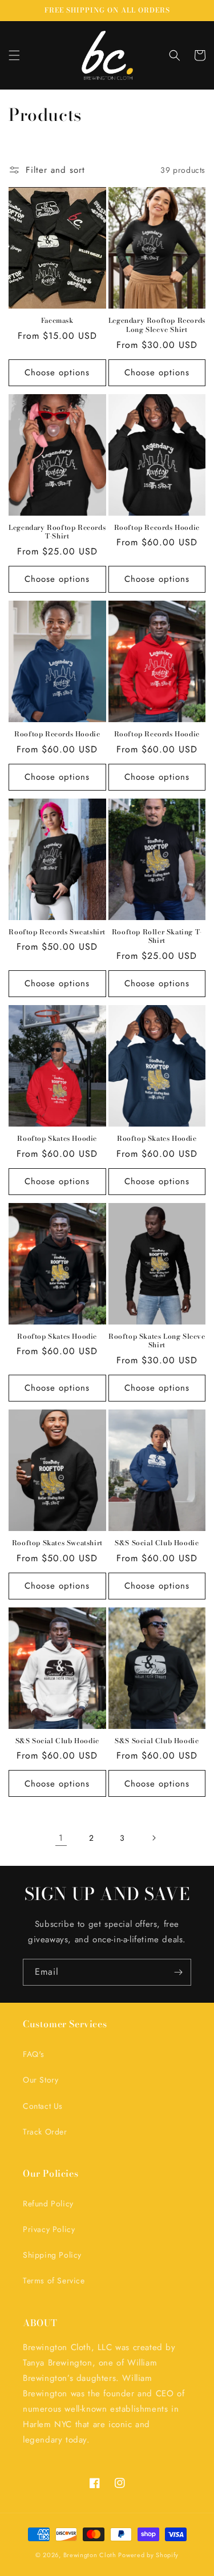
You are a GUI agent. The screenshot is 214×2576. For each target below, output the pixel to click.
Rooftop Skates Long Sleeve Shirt (157, 1341)
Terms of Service (54, 2281)
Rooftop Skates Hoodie (57, 1139)
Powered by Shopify (148, 2555)
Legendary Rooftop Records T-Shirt (57, 532)
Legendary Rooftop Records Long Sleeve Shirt (157, 325)
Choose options (57, 372)
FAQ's (34, 2054)
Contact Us (43, 2106)
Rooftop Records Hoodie (157, 528)
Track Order (45, 2132)
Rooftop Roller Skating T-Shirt (157, 936)
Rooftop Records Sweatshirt (57, 932)
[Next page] (154, 1838)
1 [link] (61, 1838)
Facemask (57, 321)
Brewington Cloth (90, 2555)
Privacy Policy (49, 2229)
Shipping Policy (52, 2255)
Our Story (41, 2080)
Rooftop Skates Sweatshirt (57, 1543)
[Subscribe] (178, 1972)
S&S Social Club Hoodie (157, 1543)
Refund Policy (48, 2204)
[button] (14, 55)
